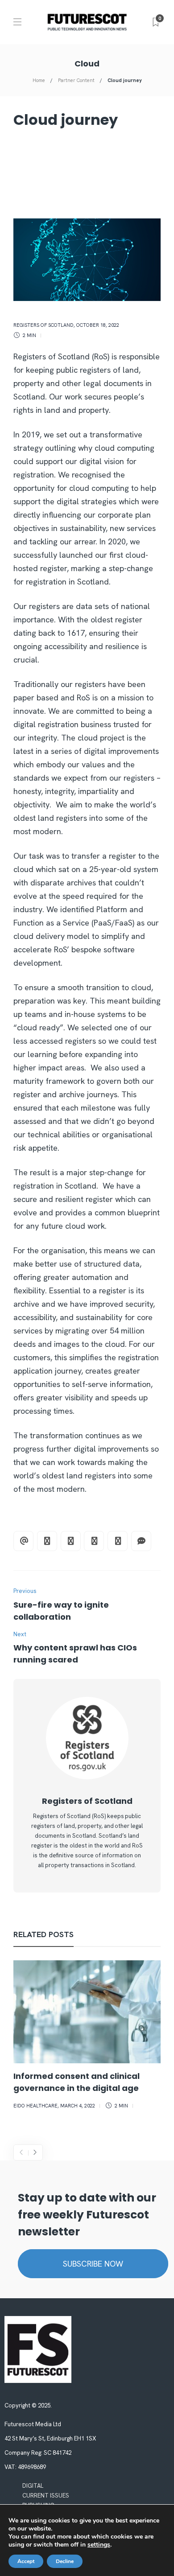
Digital (33, 2486)
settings (99, 2545)
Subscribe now (93, 2264)
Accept (26, 2561)
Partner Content (76, 80)
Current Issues (46, 2496)
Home (39, 80)
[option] (87, 2036)
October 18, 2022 (98, 325)
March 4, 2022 (78, 2106)
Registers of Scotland (43, 325)
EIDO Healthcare (35, 2106)
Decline (65, 2561)
